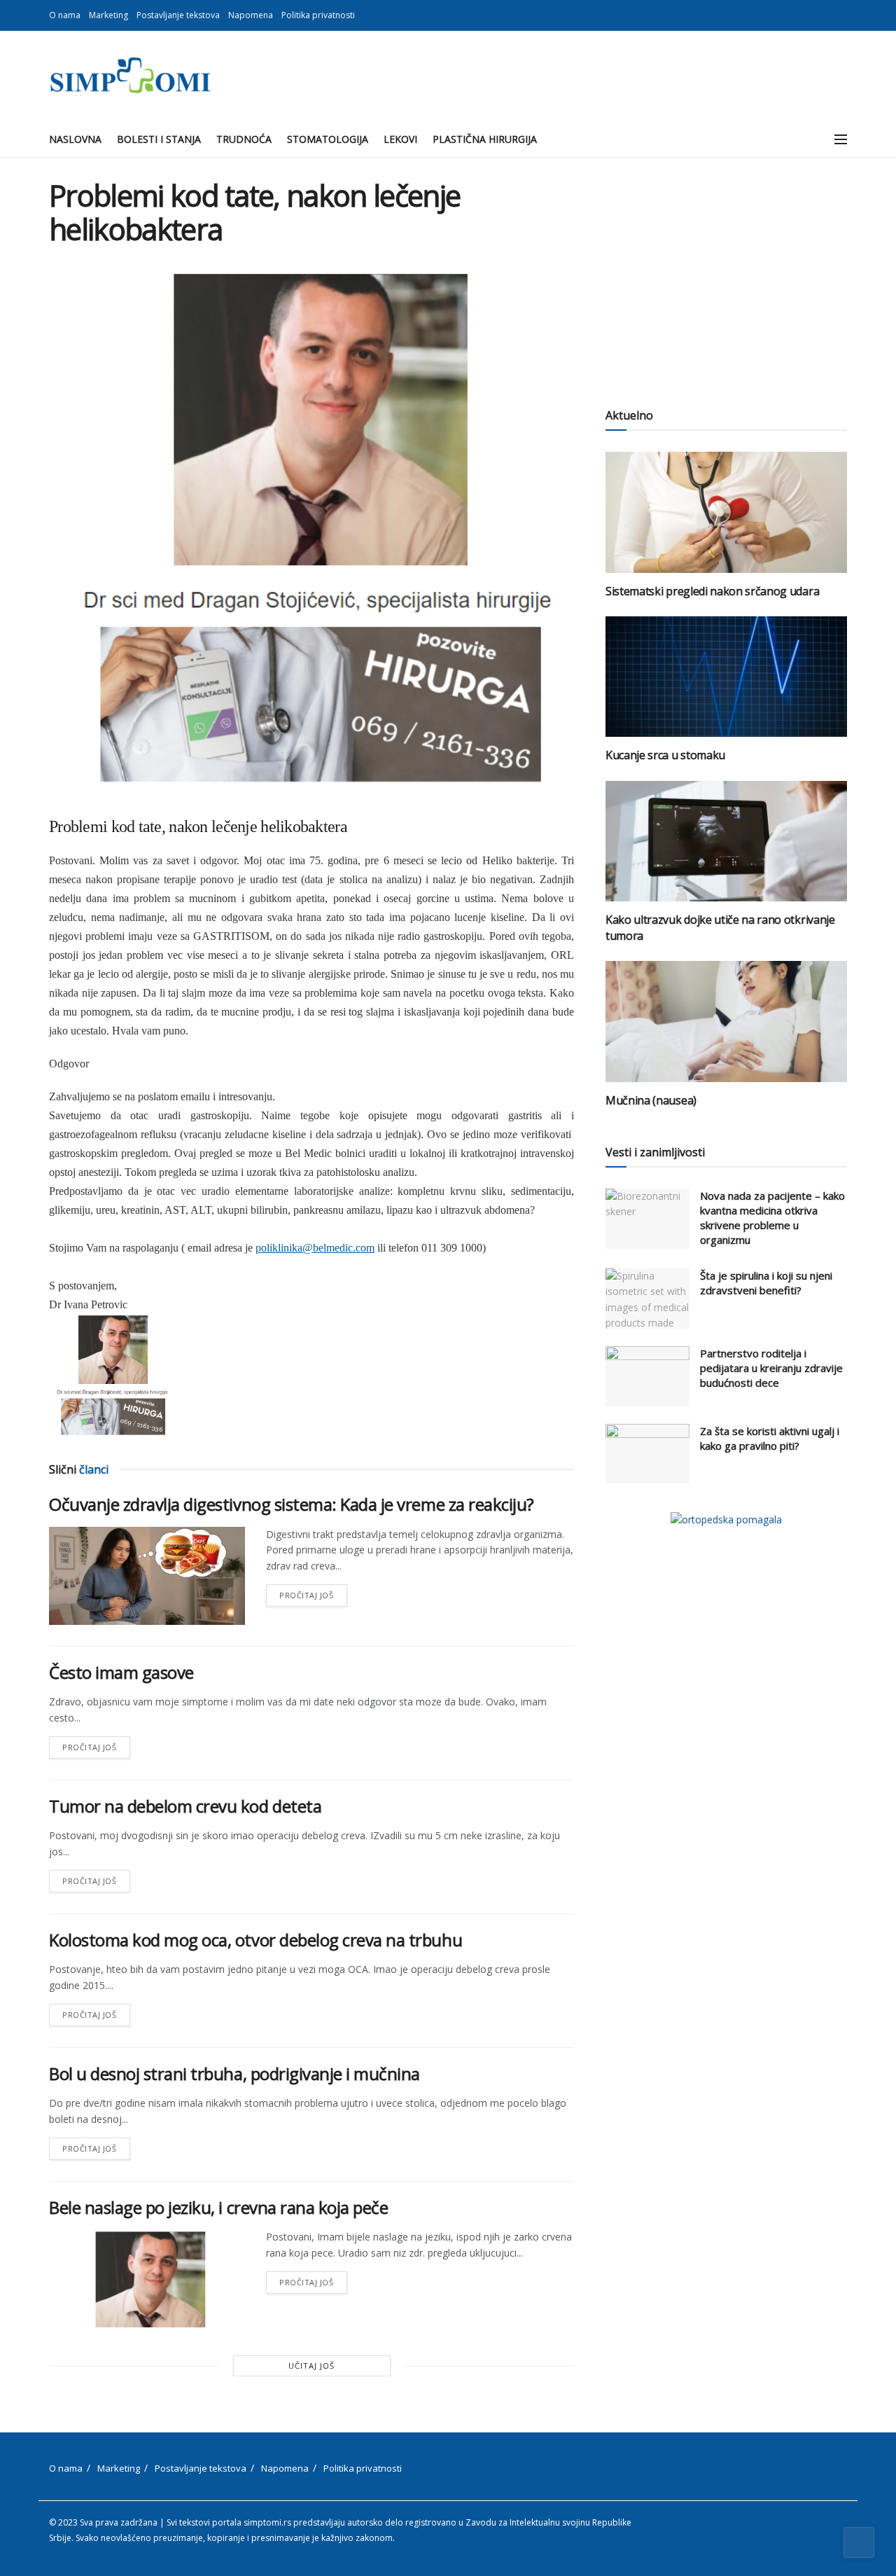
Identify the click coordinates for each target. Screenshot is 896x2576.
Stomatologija (328, 139)
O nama (65, 15)
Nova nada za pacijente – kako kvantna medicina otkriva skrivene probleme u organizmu (772, 1218)
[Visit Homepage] (130, 76)
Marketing (108, 15)
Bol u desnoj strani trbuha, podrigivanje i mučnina (234, 2073)
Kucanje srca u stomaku (665, 755)
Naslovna (75, 139)
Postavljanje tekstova (178, 15)
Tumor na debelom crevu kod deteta (185, 1806)
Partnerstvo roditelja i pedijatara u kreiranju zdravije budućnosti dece (771, 1368)
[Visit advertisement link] (726, 1519)
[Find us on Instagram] (843, 15)
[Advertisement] (726, 277)
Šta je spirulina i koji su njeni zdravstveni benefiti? (766, 1283)
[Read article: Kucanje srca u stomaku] (726, 677)
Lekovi (400, 139)
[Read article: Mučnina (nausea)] (726, 1022)
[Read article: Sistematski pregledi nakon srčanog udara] (726, 512)
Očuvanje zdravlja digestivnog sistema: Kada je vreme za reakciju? (292, 1504)
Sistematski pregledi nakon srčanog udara (712, 591)
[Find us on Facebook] (826, 15)
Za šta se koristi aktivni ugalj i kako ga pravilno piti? (770, 1438)
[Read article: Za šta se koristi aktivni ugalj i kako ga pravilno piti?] (647, 1454)
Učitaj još (311, 2366)
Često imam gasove (121, 1672)
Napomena (251, 15)
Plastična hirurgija (485, 139)
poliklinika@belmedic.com (315, 1248)
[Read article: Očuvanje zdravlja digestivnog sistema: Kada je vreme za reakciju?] (147, 1576)
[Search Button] (810, 139)
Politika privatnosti (318, 15)
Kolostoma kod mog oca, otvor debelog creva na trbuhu (255, 1940)
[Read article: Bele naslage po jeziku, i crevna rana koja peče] (147, 2278)
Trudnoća (244, 139)
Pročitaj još (313, 1592)
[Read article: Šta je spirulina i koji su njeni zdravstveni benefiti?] (647, 1299)
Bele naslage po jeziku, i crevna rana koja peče (218, 2207)
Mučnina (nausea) (651, 1100)
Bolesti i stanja (159, 139)
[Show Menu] (841, 139)
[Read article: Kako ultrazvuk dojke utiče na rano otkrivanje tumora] (726, 842)
